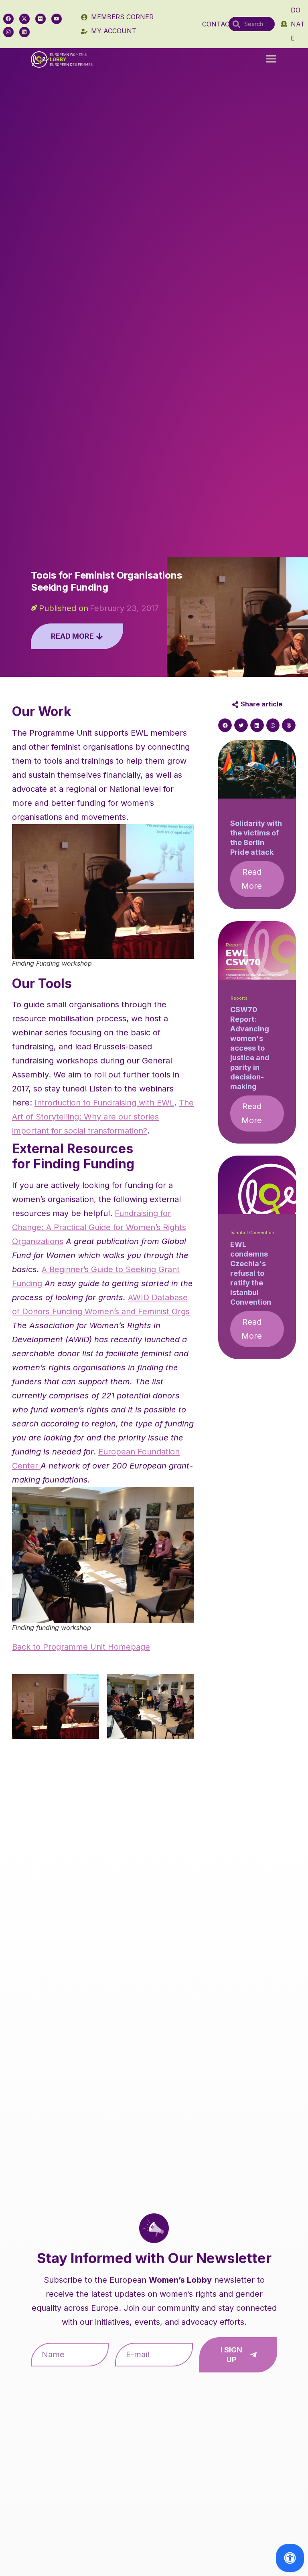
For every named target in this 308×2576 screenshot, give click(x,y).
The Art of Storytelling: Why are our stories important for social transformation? (103, 1117)
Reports (239, 998)
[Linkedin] (24, 32)
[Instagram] (8, 32)
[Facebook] (8, 19)
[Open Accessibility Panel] (290, 2558)
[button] (271, 60)
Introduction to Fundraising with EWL (104, 1103)
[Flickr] (41, 19)
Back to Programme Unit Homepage (81, 1647)
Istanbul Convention (252, 1233)
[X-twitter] (24, 19)
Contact (218, 24)
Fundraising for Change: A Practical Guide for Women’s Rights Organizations (99, 1227)
